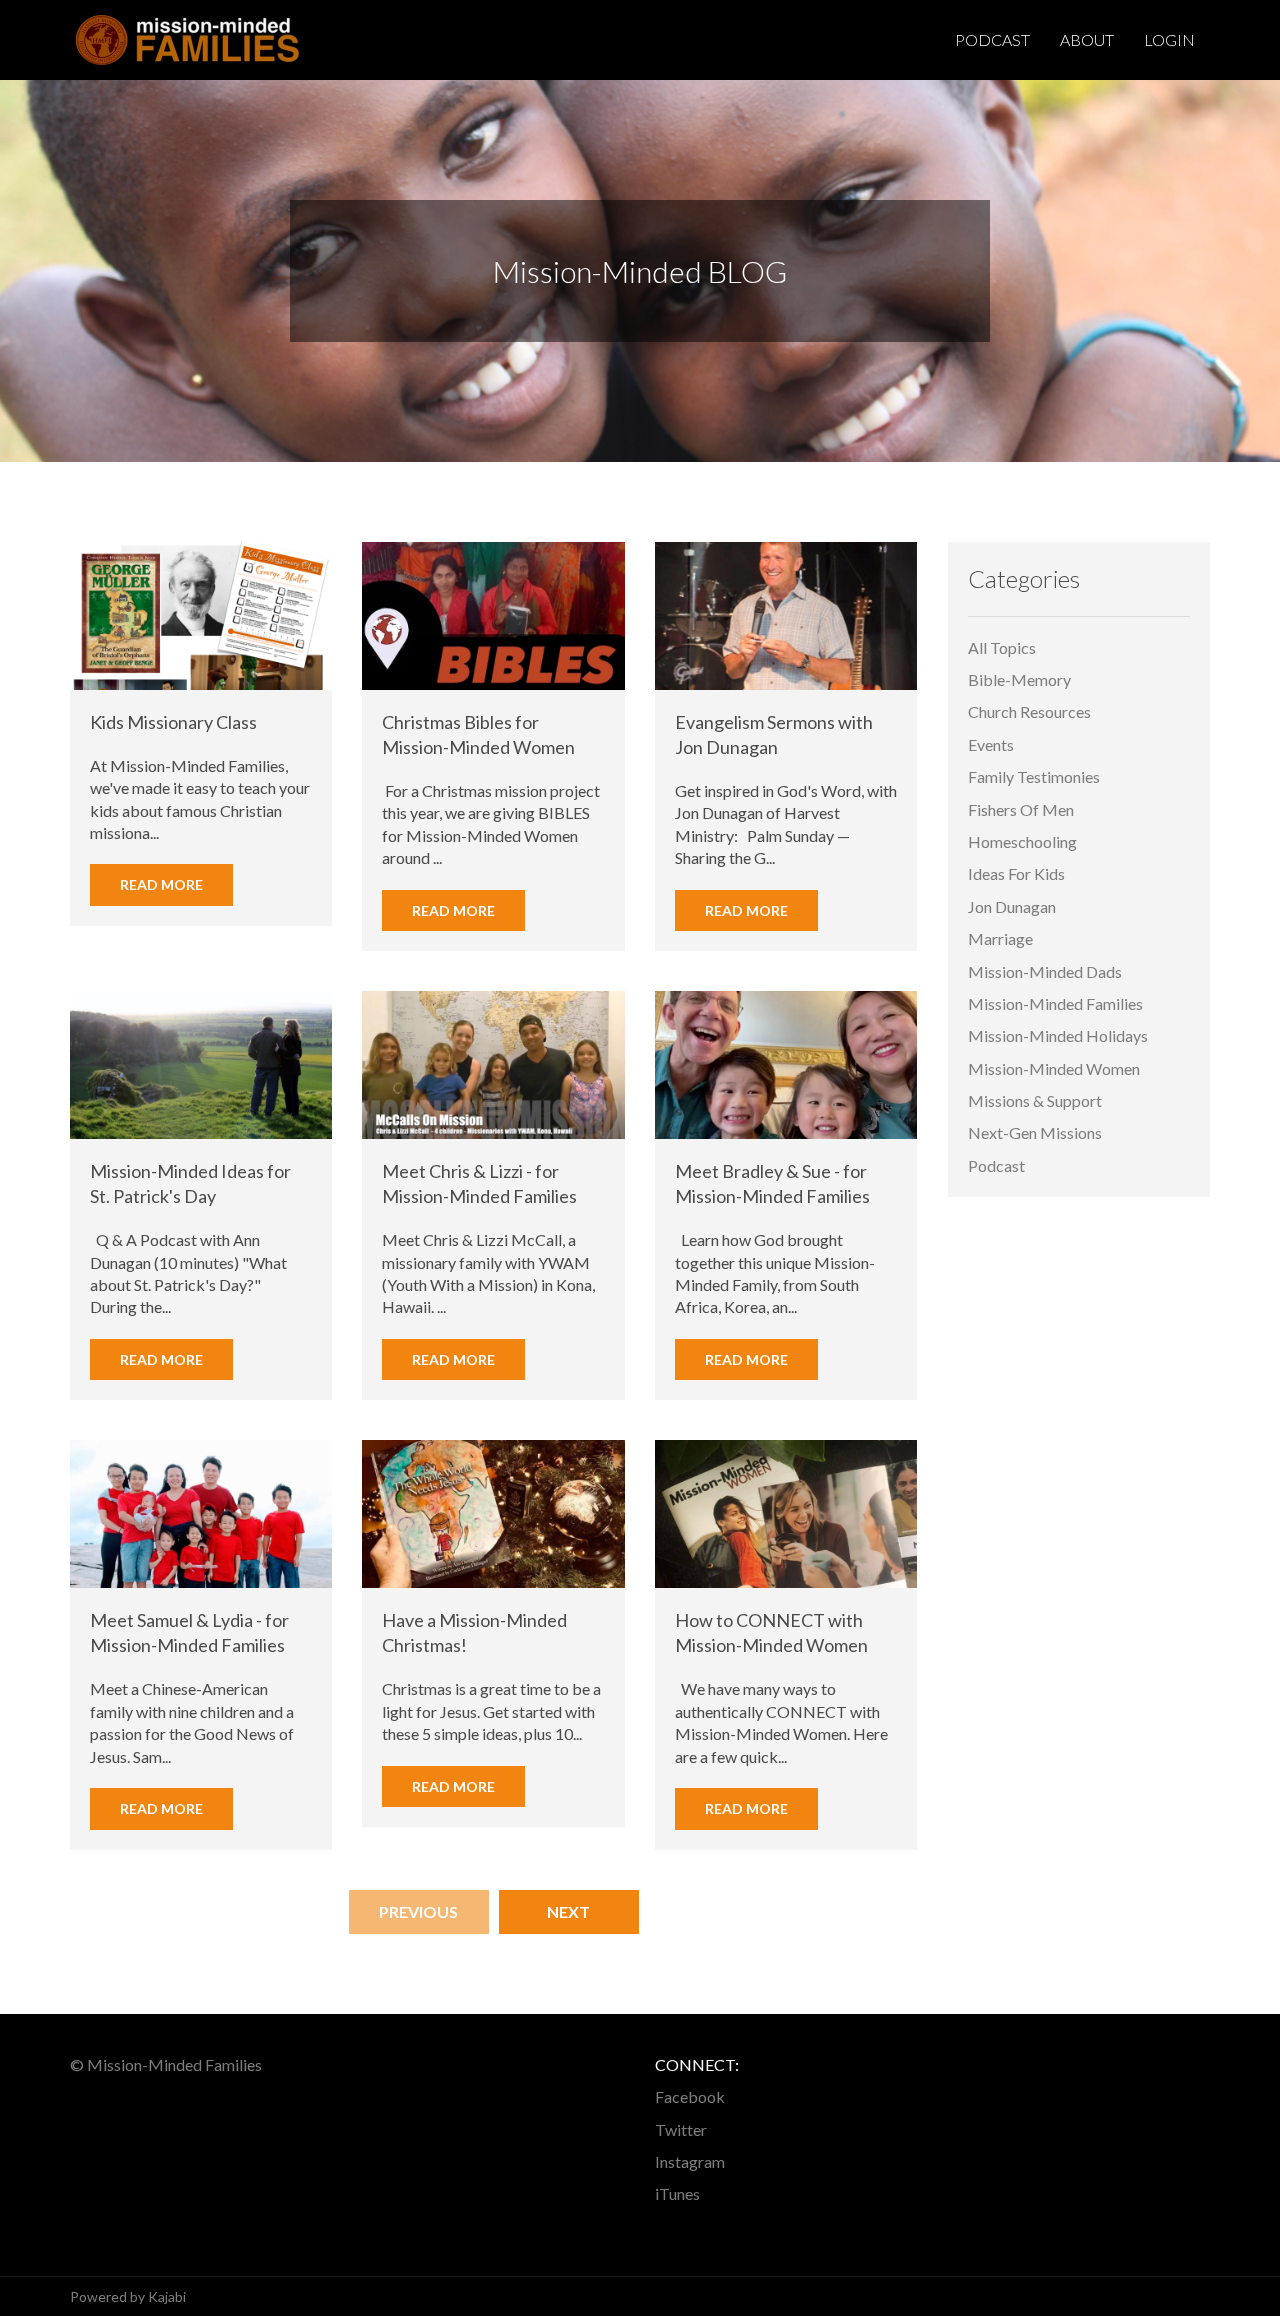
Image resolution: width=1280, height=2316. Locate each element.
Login (1169, 39)
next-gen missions (1035, 1132)
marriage (1000, 938)
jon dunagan (1012, 906)
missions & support (1035, 1100)
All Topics (1002, 647)
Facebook (690, 2096)
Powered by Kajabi (128, 2296)
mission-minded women (1054, 1068)
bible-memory (1019, 679)
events (991, 744)
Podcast (992, 39)
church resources (1029, 711)
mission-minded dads (1045, 971)
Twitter (681, 2129)
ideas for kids (1016, 873)
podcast (996, 1165)
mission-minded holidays (1058, 1035)
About (1087, 39)
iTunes (677, 2193)
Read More (161, 884)
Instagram (690, 2161)
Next (568, 1911)
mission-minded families (1055, 1003)
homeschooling (1022, 841)
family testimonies (1034, 776)
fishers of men (1021, 809)
